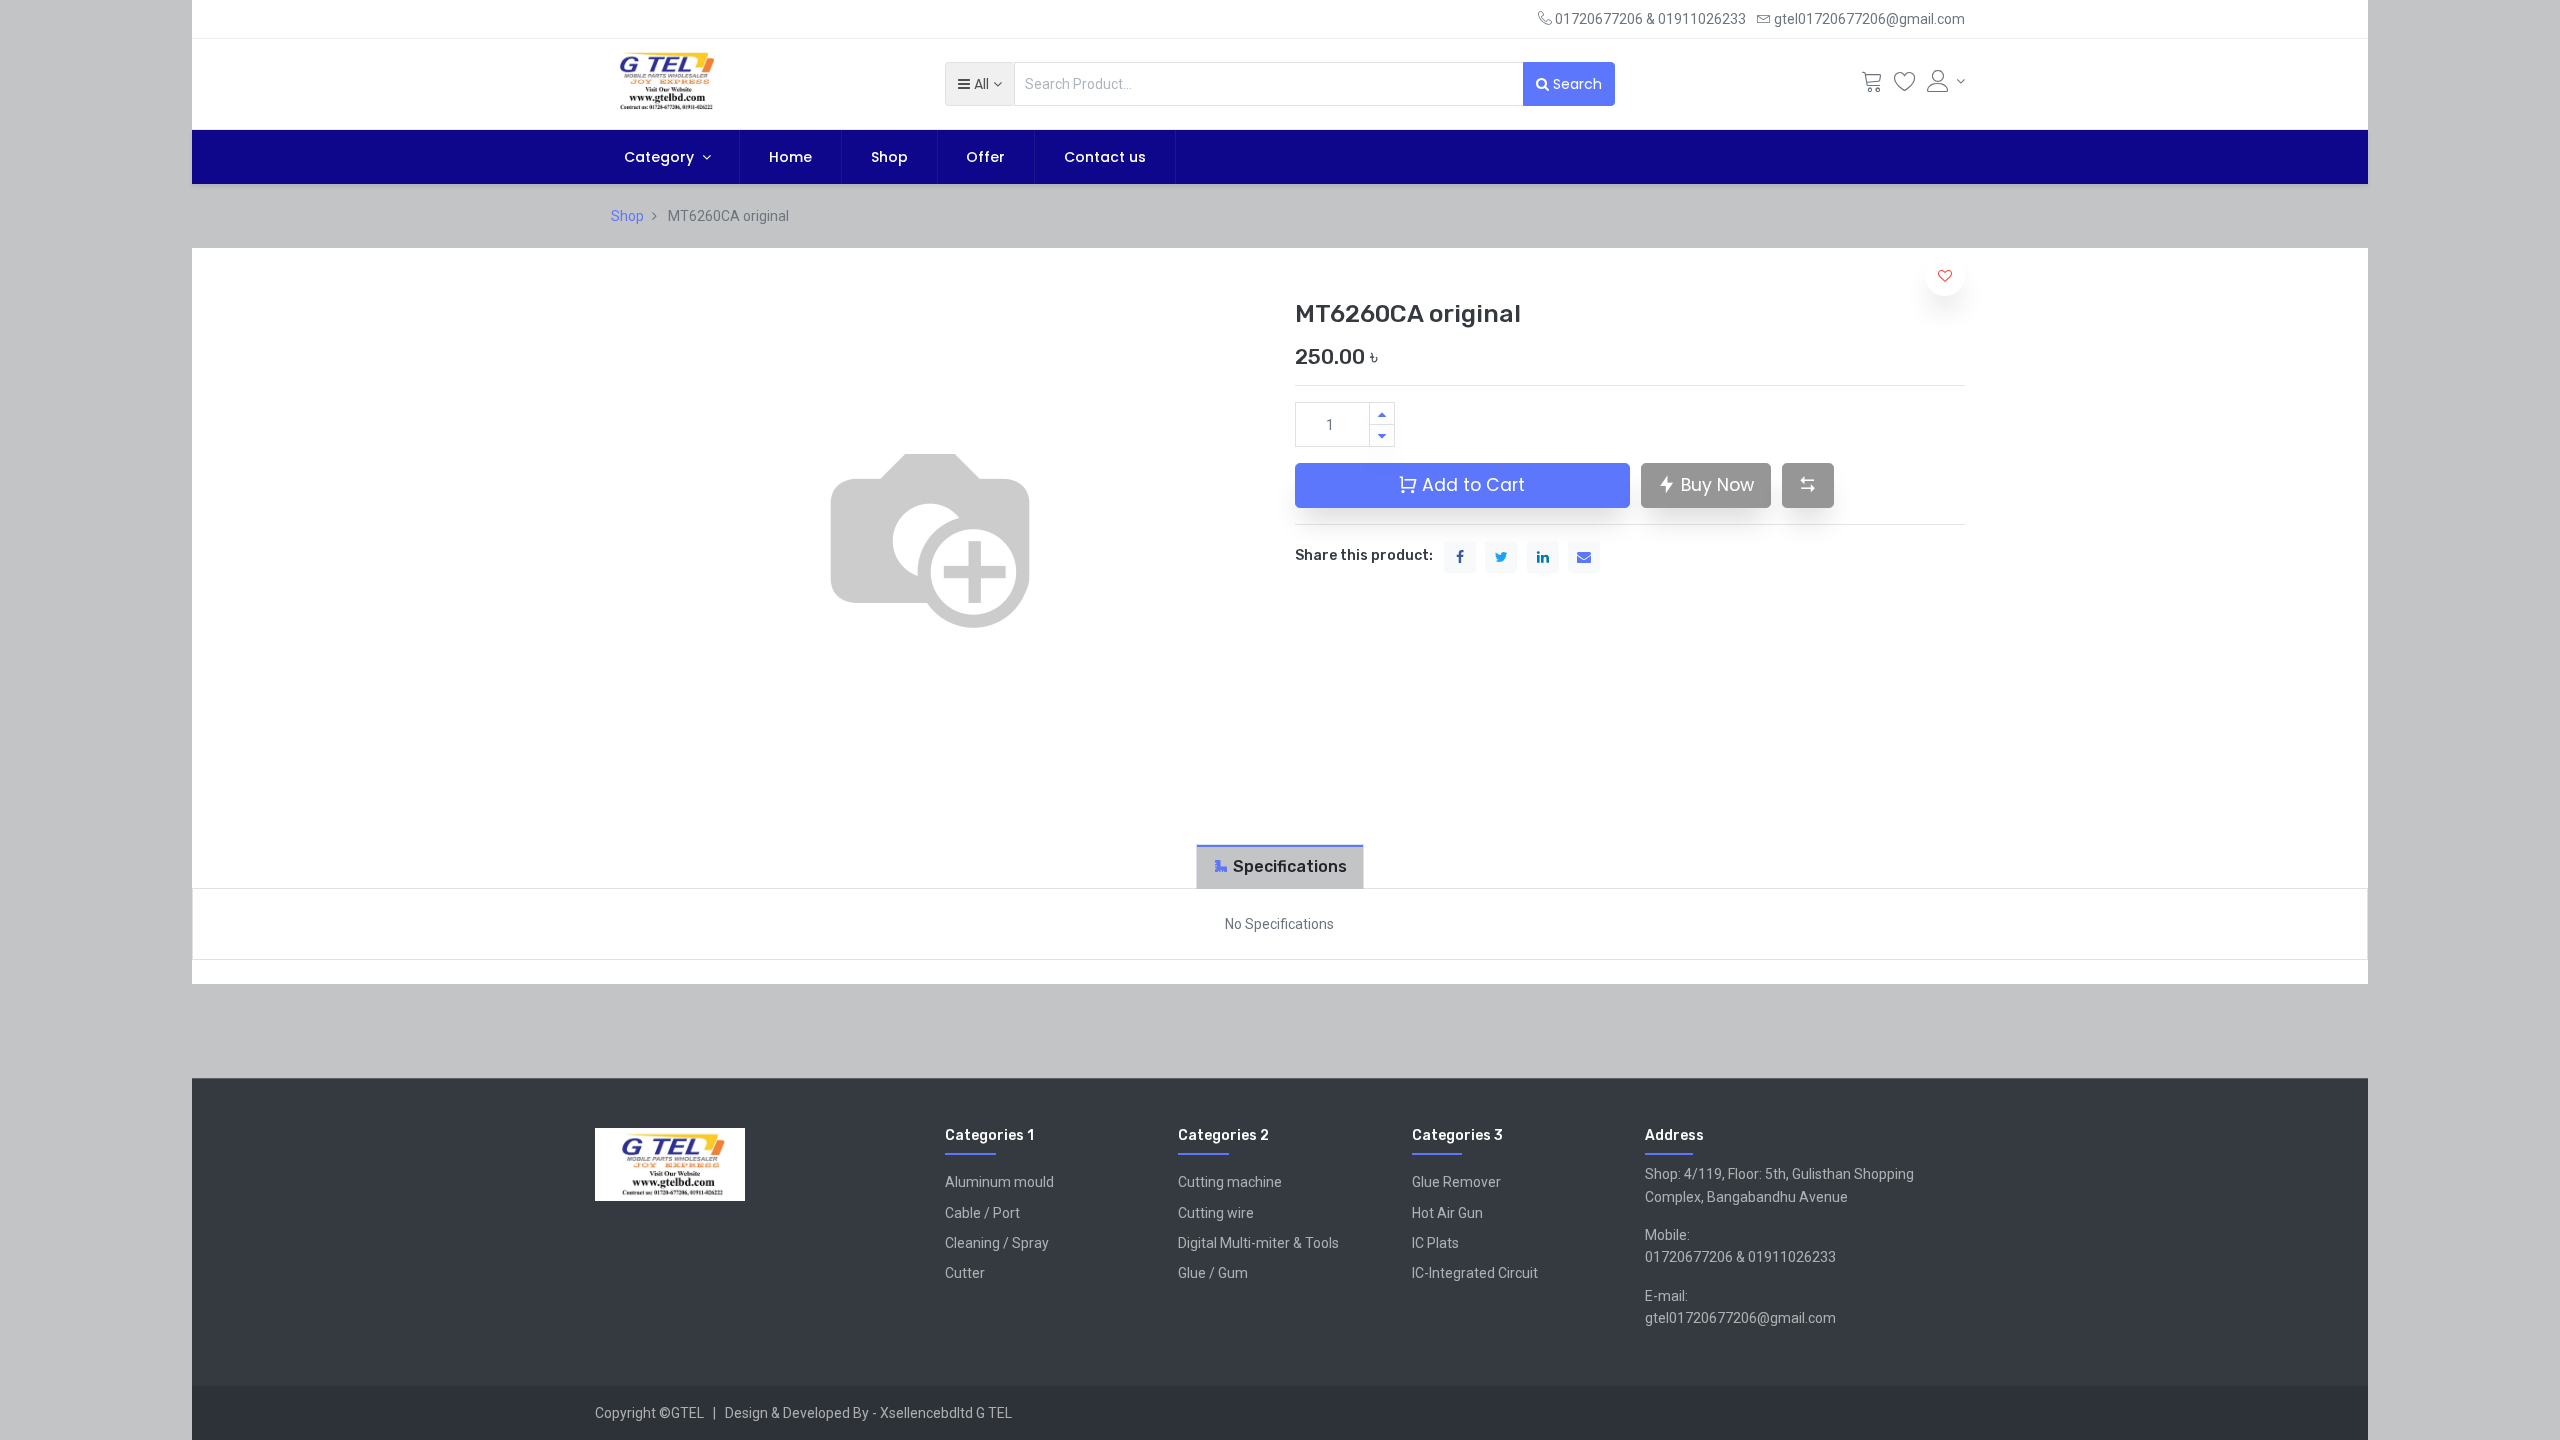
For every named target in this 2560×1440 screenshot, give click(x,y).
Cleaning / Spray (997, 1243)
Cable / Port (982, 1213)
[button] (979, 84)
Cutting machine (1230, 1182)
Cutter (965, 1273)
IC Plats (1435, 1243)
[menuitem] (790, 157)
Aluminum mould (999, 1182)
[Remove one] (1382, 435)
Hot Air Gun (1447, 1213)
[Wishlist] (1905, 86)
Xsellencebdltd (926, 1413)
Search (1575, 84)
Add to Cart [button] (1471, 485)
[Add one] (1382, 413)
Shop (627, 216)
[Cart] (1872, 86)
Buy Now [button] (1715, 485)
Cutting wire (1216, 1213)
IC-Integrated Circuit (1475, 1273)
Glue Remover (1456, 1182)
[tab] (1280, 866)
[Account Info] (1946, 81)
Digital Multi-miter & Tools (1258, 1243)
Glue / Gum (1213, 1273)
